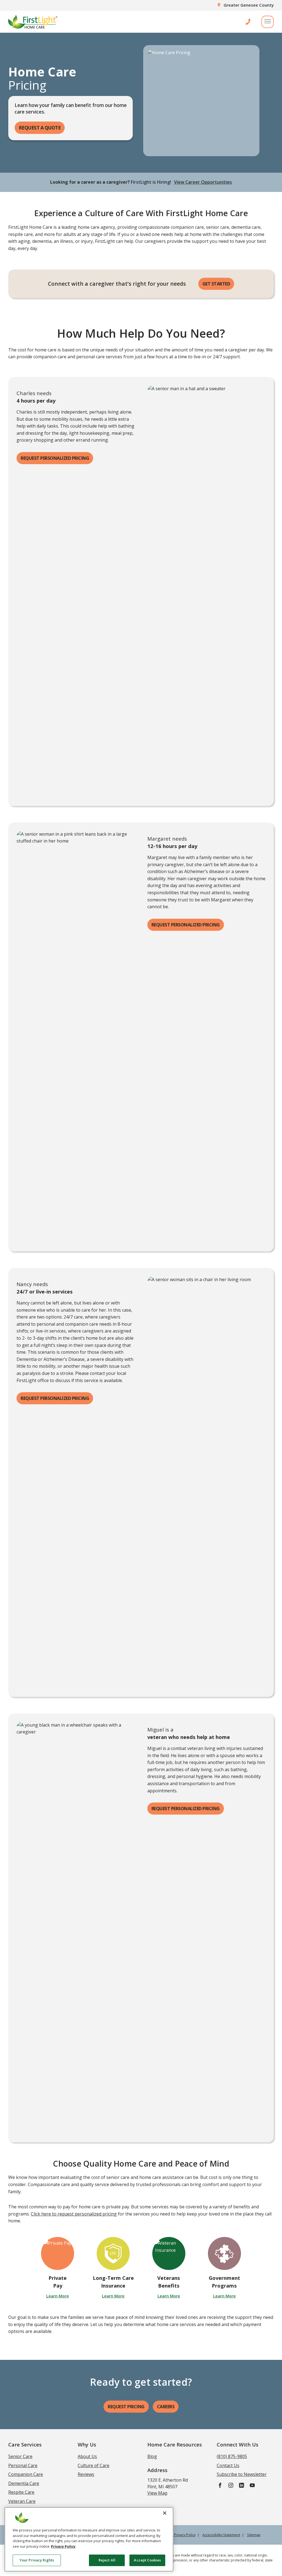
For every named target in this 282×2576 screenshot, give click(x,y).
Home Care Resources (175, 2444)
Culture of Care (93, 2465)
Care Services (25, 2444)
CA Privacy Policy (182, 2535)
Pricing (126, 2407)
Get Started (216, 284)
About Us (87, 2456)
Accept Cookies (147, 2560)
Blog (152, 2456)
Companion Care (26, 2474)
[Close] (165, 2513)
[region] (89, 2539)
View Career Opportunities (203, 182)
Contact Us (228, 2465)
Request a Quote (40, 128)
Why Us (87, 2444)
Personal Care (23, 2465)
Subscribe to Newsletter (242, 2474)
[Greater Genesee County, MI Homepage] (33, 22)
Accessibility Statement (221, 2535)
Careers (166, 2407)
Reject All (107, 2560)
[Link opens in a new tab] (220, 2485)
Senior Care (20, 2456)
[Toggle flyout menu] (268, 22)
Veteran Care (22, 2501)
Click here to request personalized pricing (74, 2214)
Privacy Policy (63, 2546)
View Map (157, 2493)
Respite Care (21, 2492)
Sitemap (254, 2535)
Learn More (58, 2296)
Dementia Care (24, 2483)
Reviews (86, 2474)
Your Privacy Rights (37, 2560)
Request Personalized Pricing (55, 458)
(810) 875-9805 (232, 2456)
